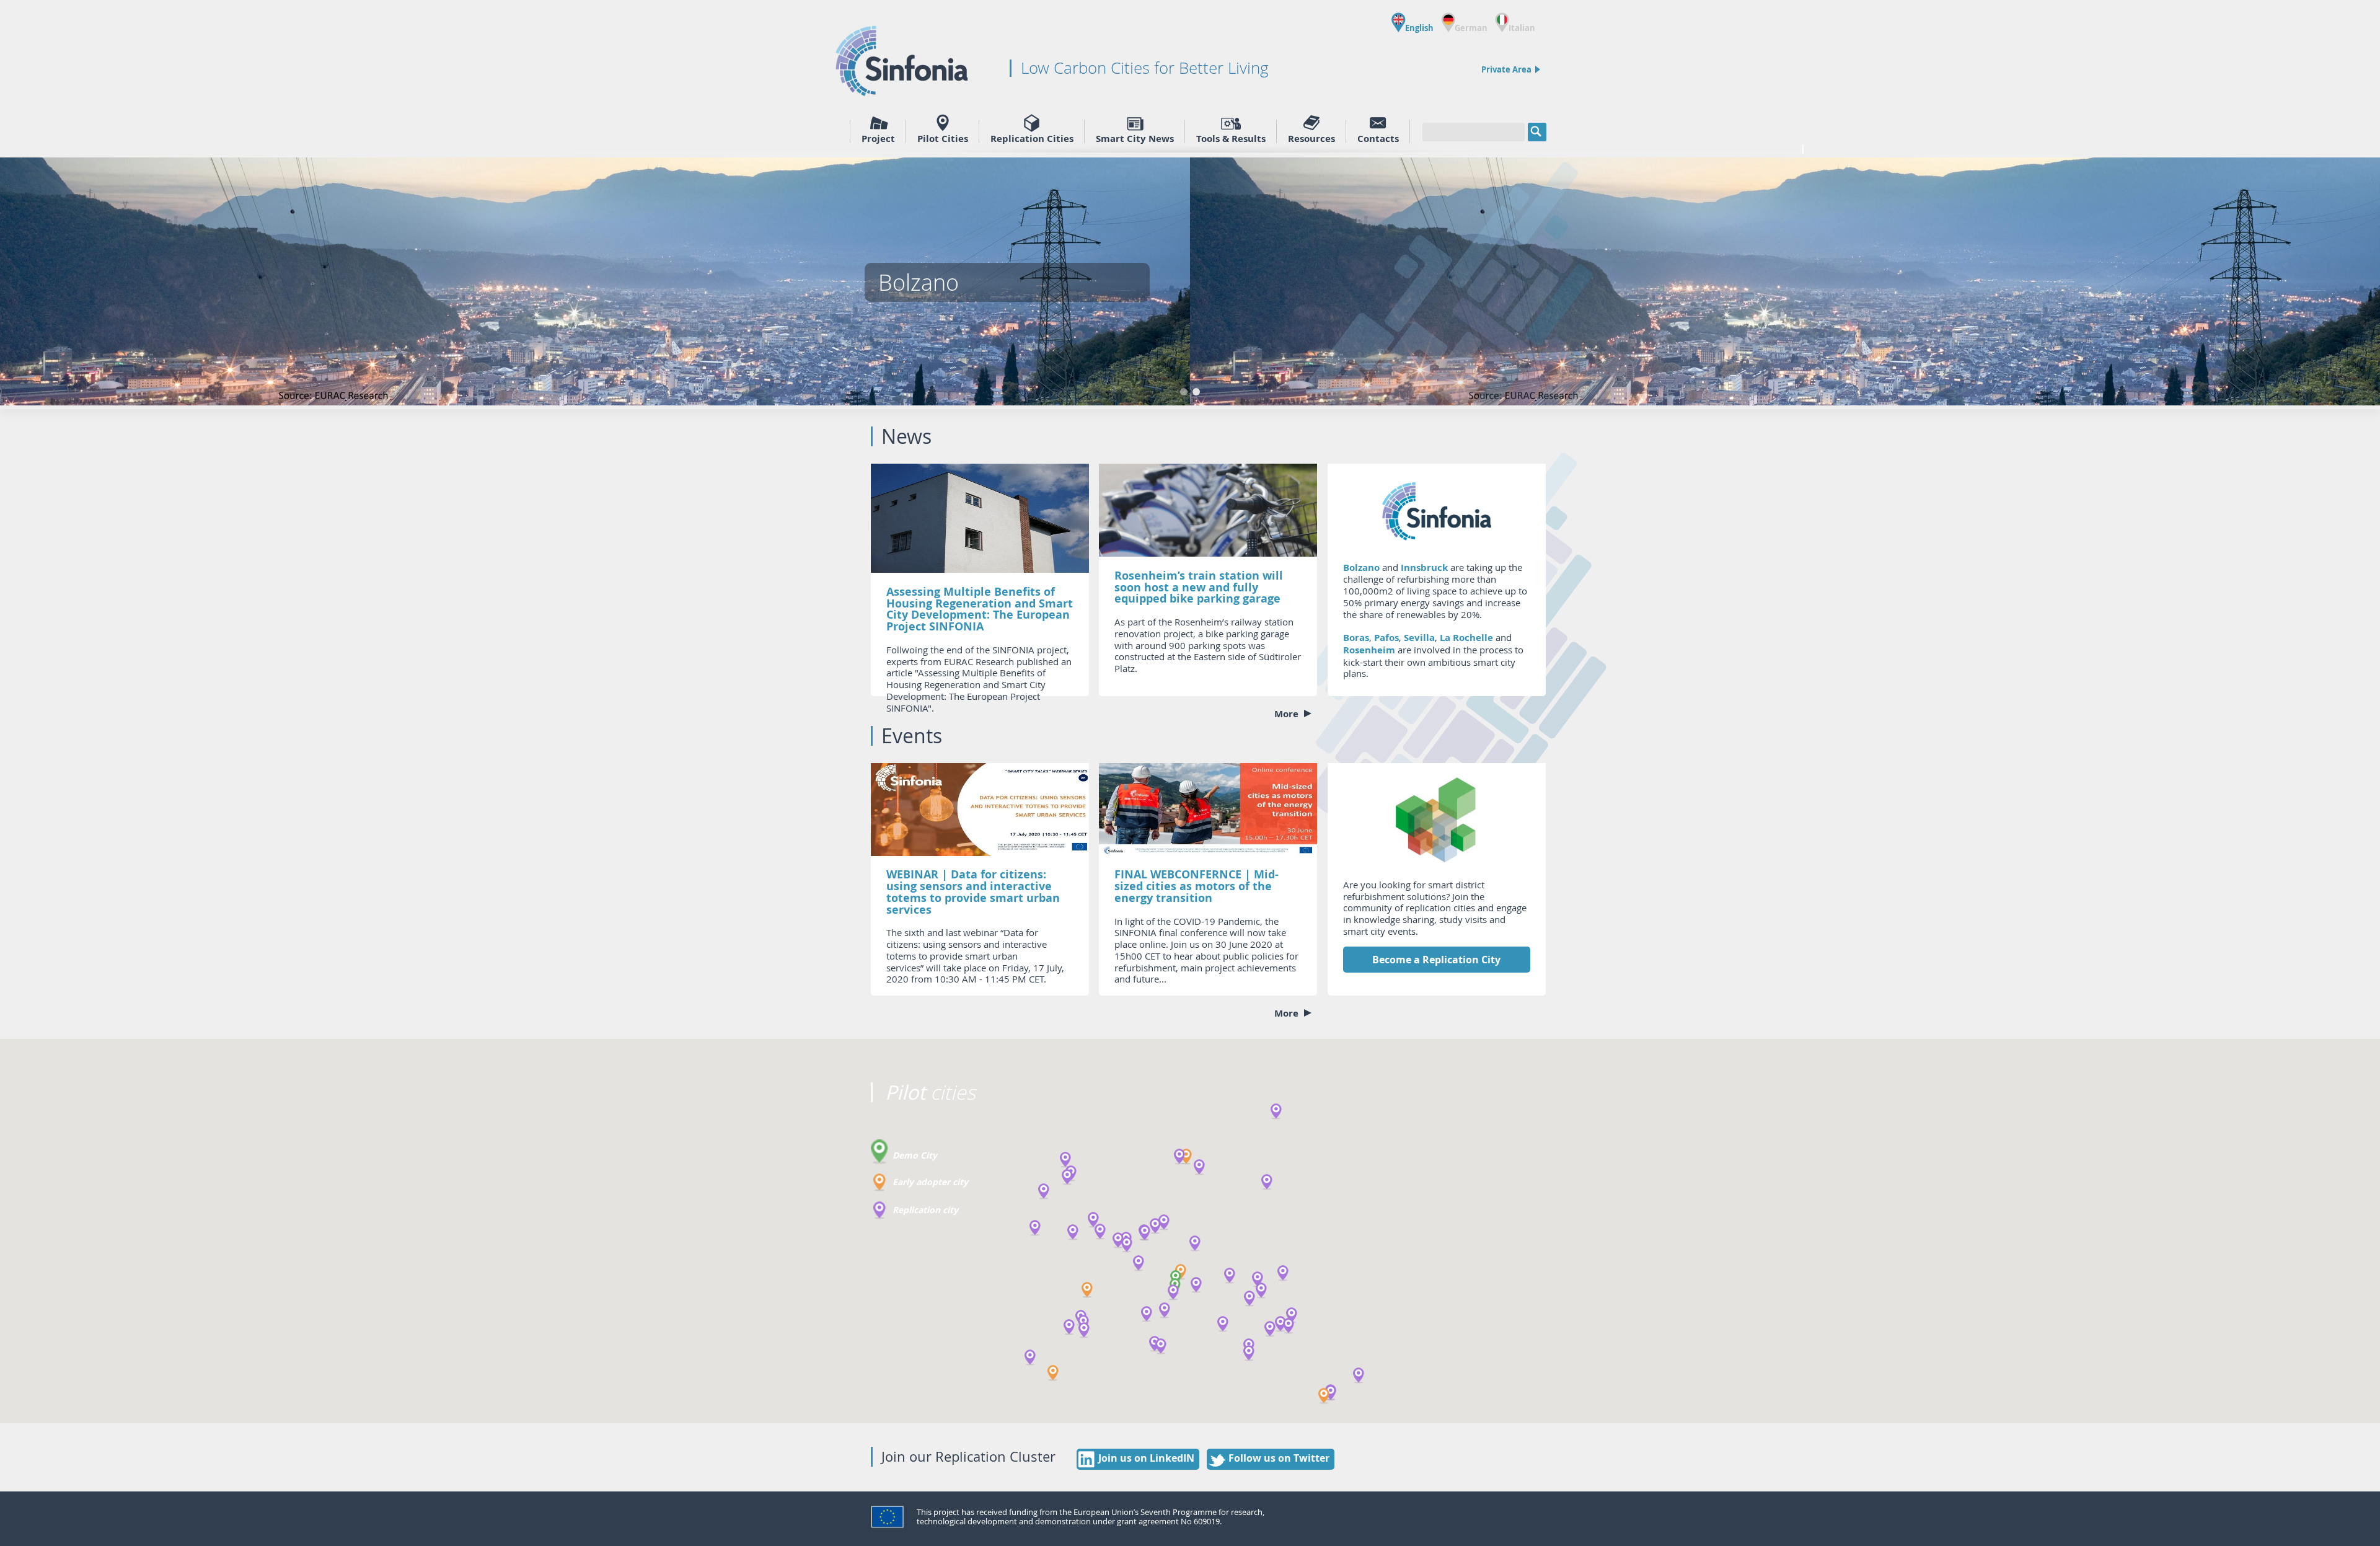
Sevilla (1419, 638)
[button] (1186, 1157)
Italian (1522, 27)
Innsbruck (1424, 568)
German (1471, 27)
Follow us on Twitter (1279, 1458)
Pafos (1386, 638)
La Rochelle (1466, 638)
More (1288, 714)
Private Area (1506, 69)
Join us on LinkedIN (1146, 1458)
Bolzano (1361, 568)
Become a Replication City (1436, 960)
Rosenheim (1369, 650)
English (1419, 27)
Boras (1356, 638)
